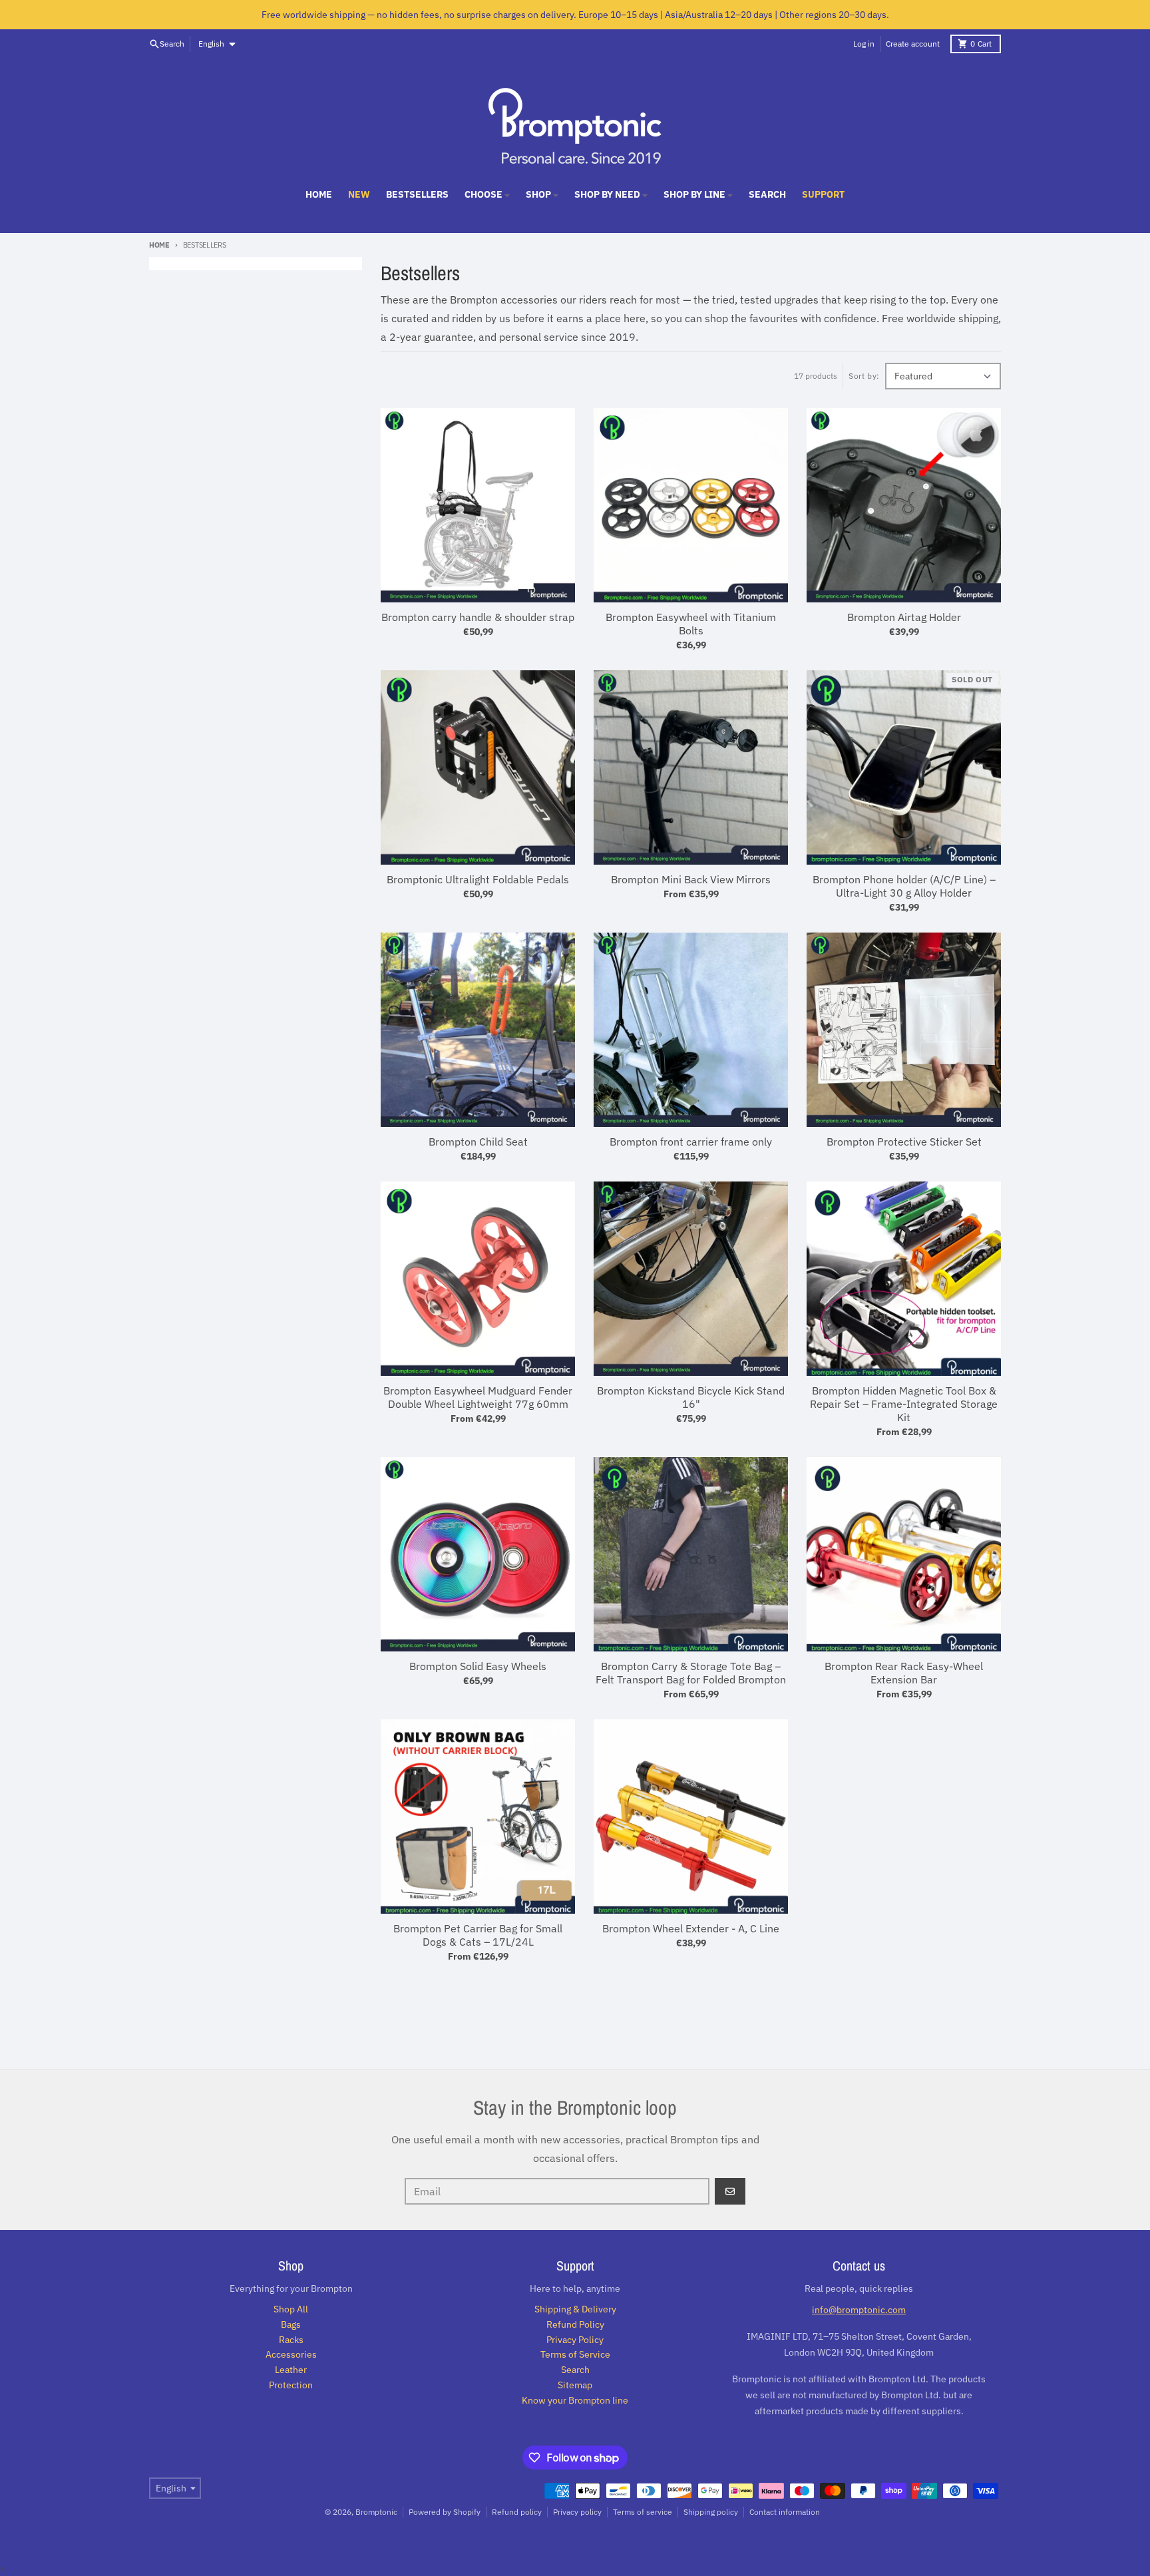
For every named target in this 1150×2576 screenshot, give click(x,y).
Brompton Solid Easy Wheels (478, 1666)
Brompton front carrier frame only (691, 1142)
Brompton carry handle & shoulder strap (478, 617)
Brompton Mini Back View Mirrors (691, 879)
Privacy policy (577, 2512)
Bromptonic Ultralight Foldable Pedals (478, 879)
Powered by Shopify (445, 2512)
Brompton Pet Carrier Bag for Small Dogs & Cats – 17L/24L (478, 1935)
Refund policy (517, 2512)
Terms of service (643, 2512)
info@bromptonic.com (859, 2310)
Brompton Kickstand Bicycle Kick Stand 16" (691, 1397)
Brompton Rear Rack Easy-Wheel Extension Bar (904, 1673)
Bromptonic (376, 2512)
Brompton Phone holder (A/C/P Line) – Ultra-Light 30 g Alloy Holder (904, 886)
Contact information (785, 2512)
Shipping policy (711, 2512)
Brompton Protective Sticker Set (904, 1142)
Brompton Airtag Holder (904, 617)
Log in (864, 44)
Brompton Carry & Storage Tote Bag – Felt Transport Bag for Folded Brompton (691, 1673)
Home (159, 245)
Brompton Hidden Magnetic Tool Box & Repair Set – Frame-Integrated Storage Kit (904, 1404)
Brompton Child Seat (478, 1142)
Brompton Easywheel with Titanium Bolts (691, 624)
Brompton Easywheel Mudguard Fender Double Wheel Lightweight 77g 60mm (478, 1397)
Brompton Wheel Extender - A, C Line (691, 1928)
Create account (913, 44)
